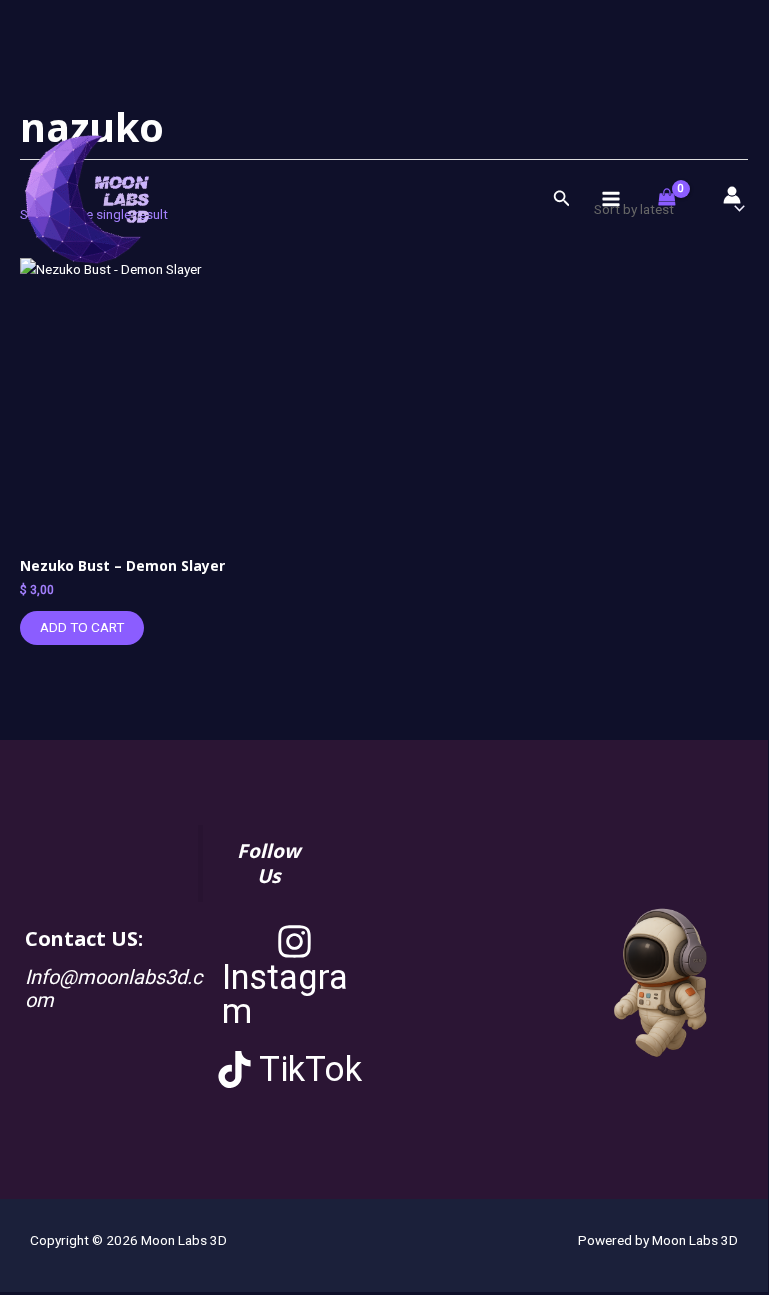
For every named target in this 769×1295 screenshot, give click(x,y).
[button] (562, 198)
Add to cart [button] (82, 627)
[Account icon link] (732, 195)
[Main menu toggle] (610, 198)
